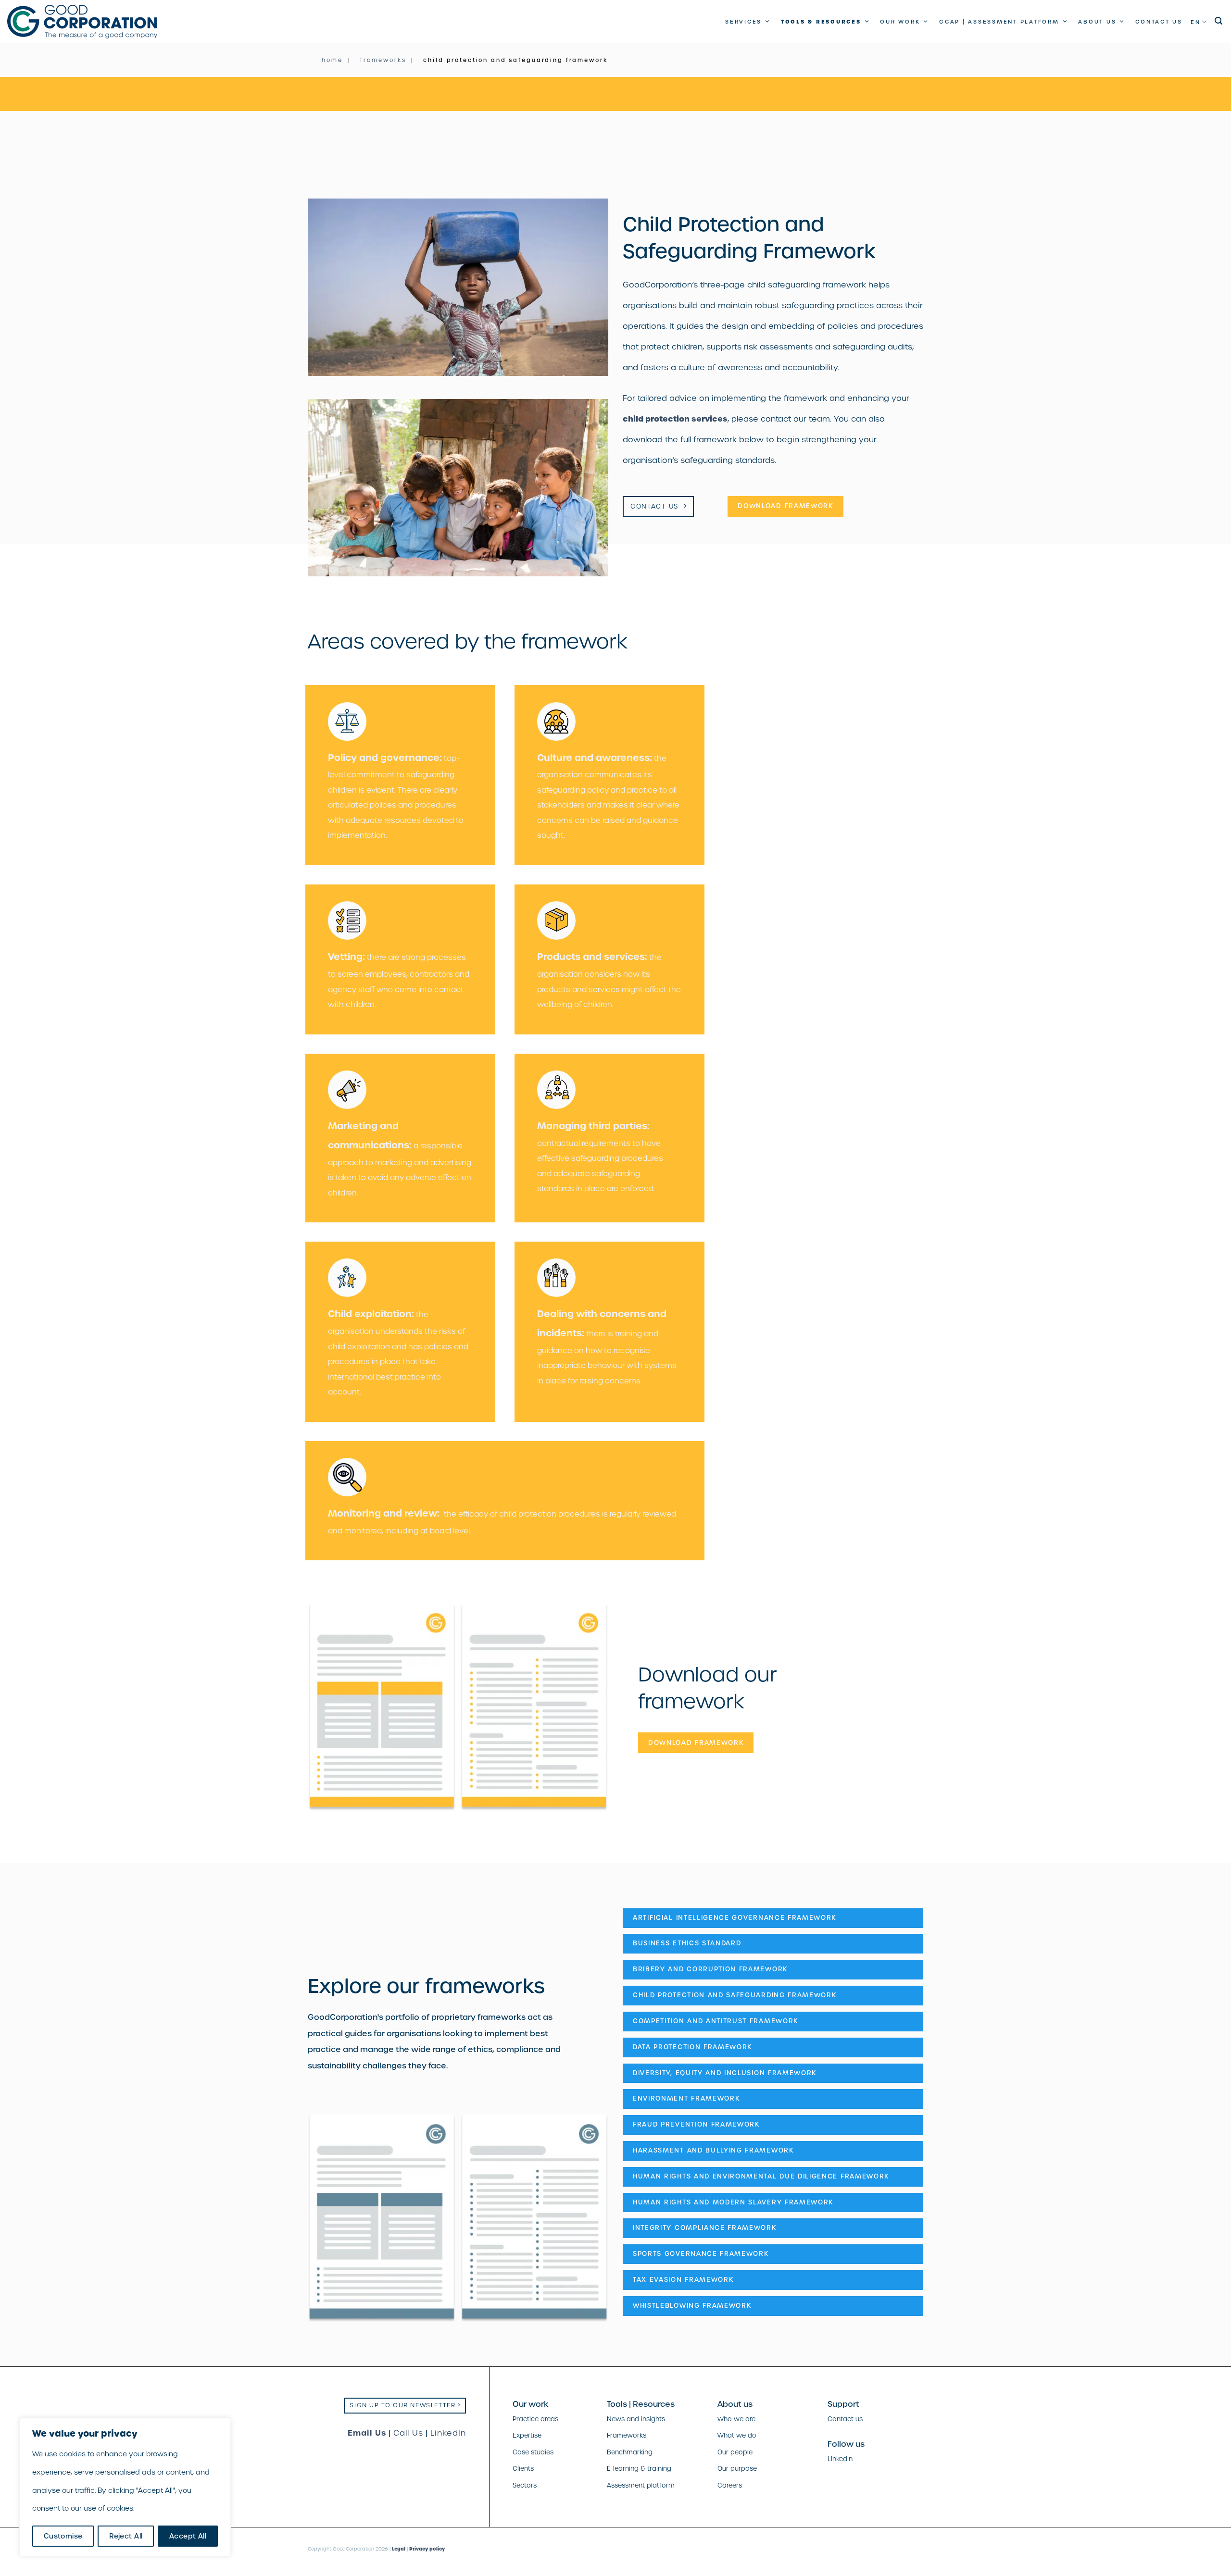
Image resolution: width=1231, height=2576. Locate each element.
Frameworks (627, 2435)
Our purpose (737, 2469)
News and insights (636, 2419)
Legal (399, 2549)
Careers (730, 2485)
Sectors (525, 2485)
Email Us (367, 2433)
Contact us (1159, 22)
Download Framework (785, 506)
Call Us (408, 2433)
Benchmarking (630, 2452)
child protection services (675, 419)
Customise (63, 2536)
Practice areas (535, 2419)
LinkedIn (448, 2433)
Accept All (188, 2536)
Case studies (533, 2452)
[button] (1219, 21)
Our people (735, 2452)
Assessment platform (641, 2485)
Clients (523, 2469)
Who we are (736, 2419)
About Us (1097, 22)
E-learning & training (639, 2469)
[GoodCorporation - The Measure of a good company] (82, 22)
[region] (125, 2487)
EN (1196, 22)
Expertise (527, 2435)
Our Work (900, 22)
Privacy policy (427, 2549)
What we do (737, 2435)
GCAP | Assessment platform (999, 22)
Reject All (126, 2536)
